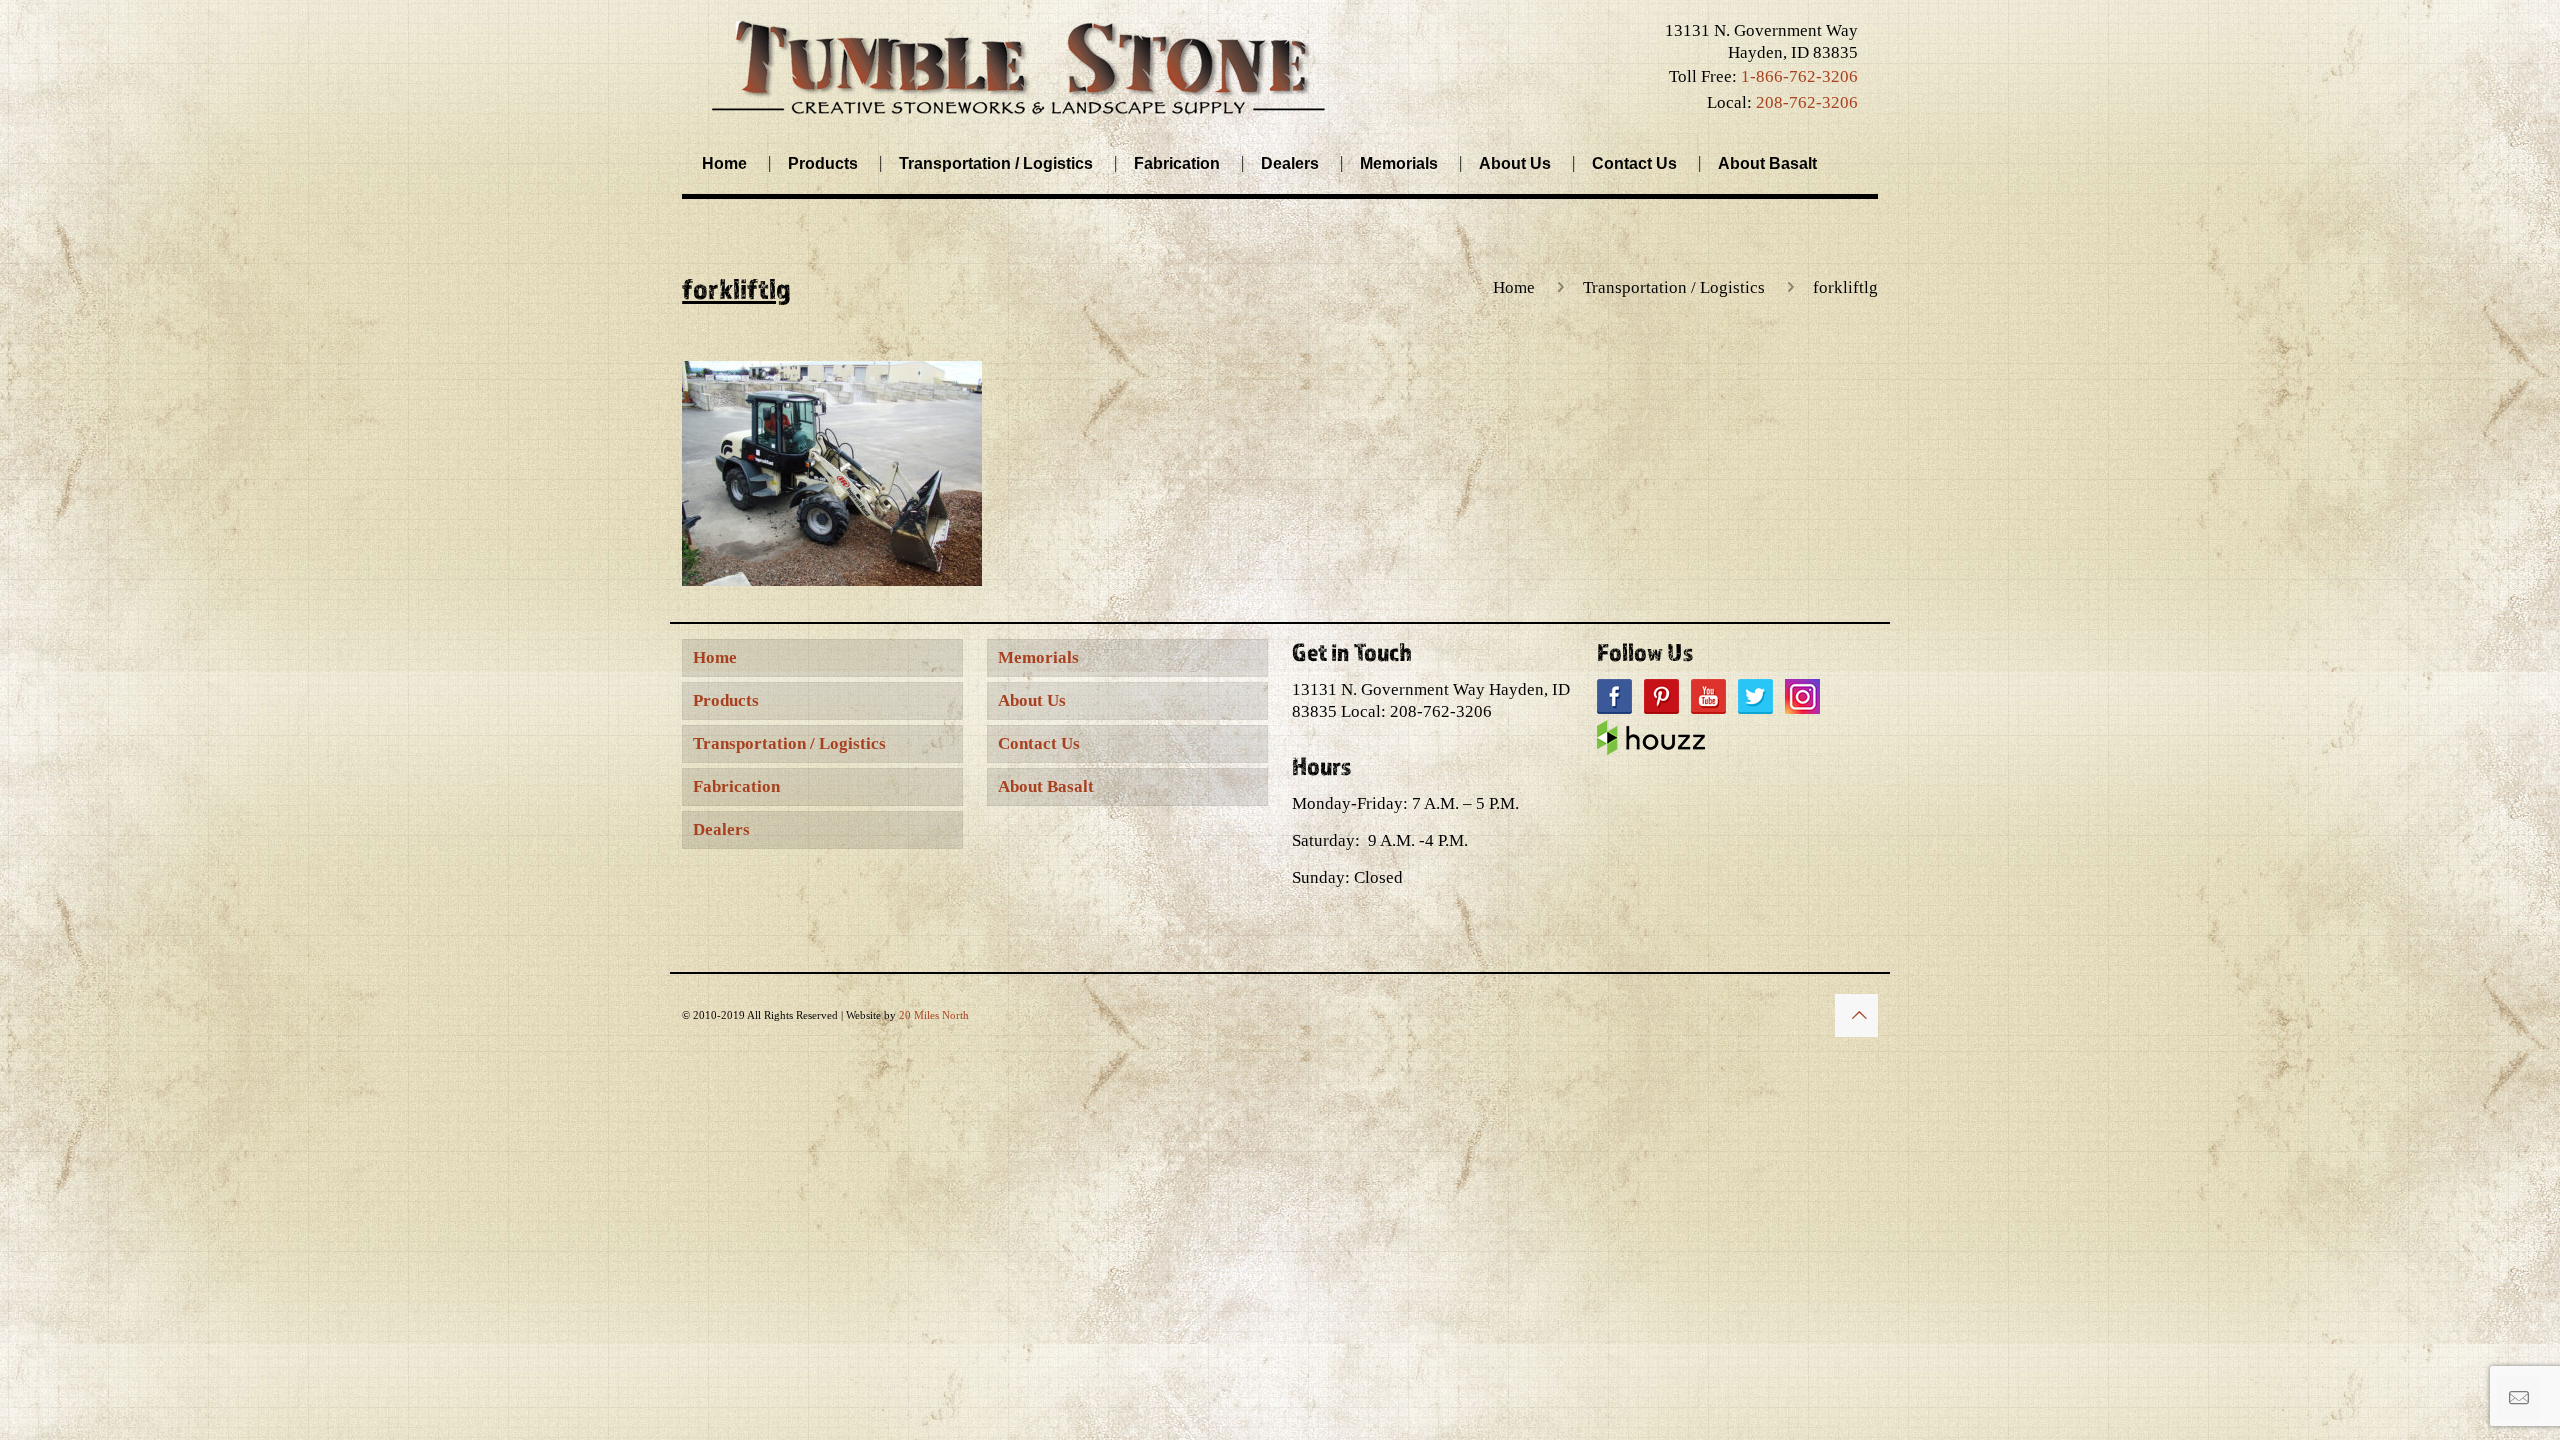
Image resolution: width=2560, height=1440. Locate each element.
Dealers (721, 829)
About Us (1032, 700)
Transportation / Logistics (1674, 287)
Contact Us (1039, 743)
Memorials (1038, 657)
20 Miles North (934, 1015)
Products (726, 700)
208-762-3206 (1807, 102)
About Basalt (1046, 786)
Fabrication (736, 786)
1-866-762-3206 (1799, 76)
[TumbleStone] (1019, 67)
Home (1514, 287)
